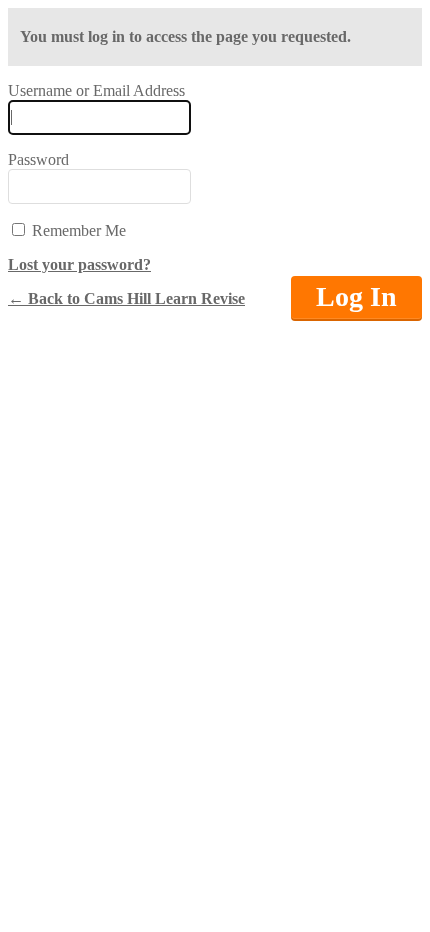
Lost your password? (79, 264)
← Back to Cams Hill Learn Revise (126, 298)
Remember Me (77, 230)
